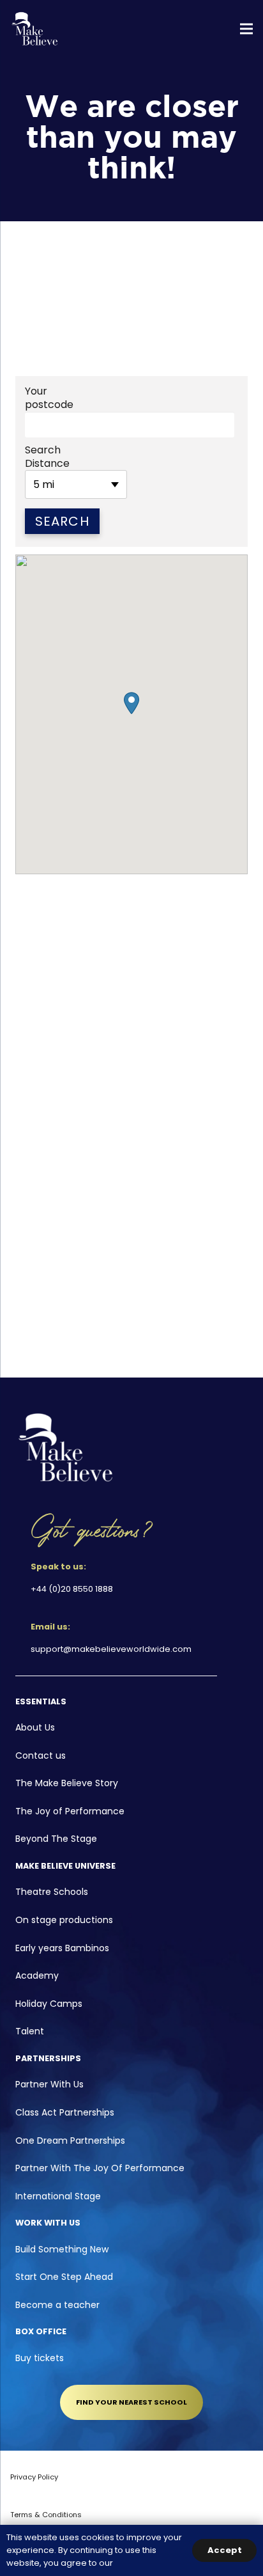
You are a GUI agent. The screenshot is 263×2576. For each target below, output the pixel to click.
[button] (131, 703)
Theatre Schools (52, 1892)
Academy (37, 1975)
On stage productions (64, 1920)
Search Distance (47, 457)
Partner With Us (49, 2084)
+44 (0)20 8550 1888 (72, 1589)
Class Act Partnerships (65, 2112)
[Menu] (246, 29)
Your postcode (49, 398)
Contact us (41, 1755)
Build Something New (62, 2249)
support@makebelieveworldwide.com (111, 1649)
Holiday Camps (49, 2004)
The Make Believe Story (67, 1783)
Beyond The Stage (56, 1839)
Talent (30, 2031)
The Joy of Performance (70, 1811)
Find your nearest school (131, 2402)
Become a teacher (57, 2305)
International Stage (58, 2196)
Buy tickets (40, 2358)
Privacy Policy (34, 2477)
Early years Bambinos (62, 1948)
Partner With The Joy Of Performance (100, 2168)
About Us (35, 1727)
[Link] (35, 29)
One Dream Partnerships (70, 2140)
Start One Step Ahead (64, 2277)
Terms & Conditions (46, 2515)
